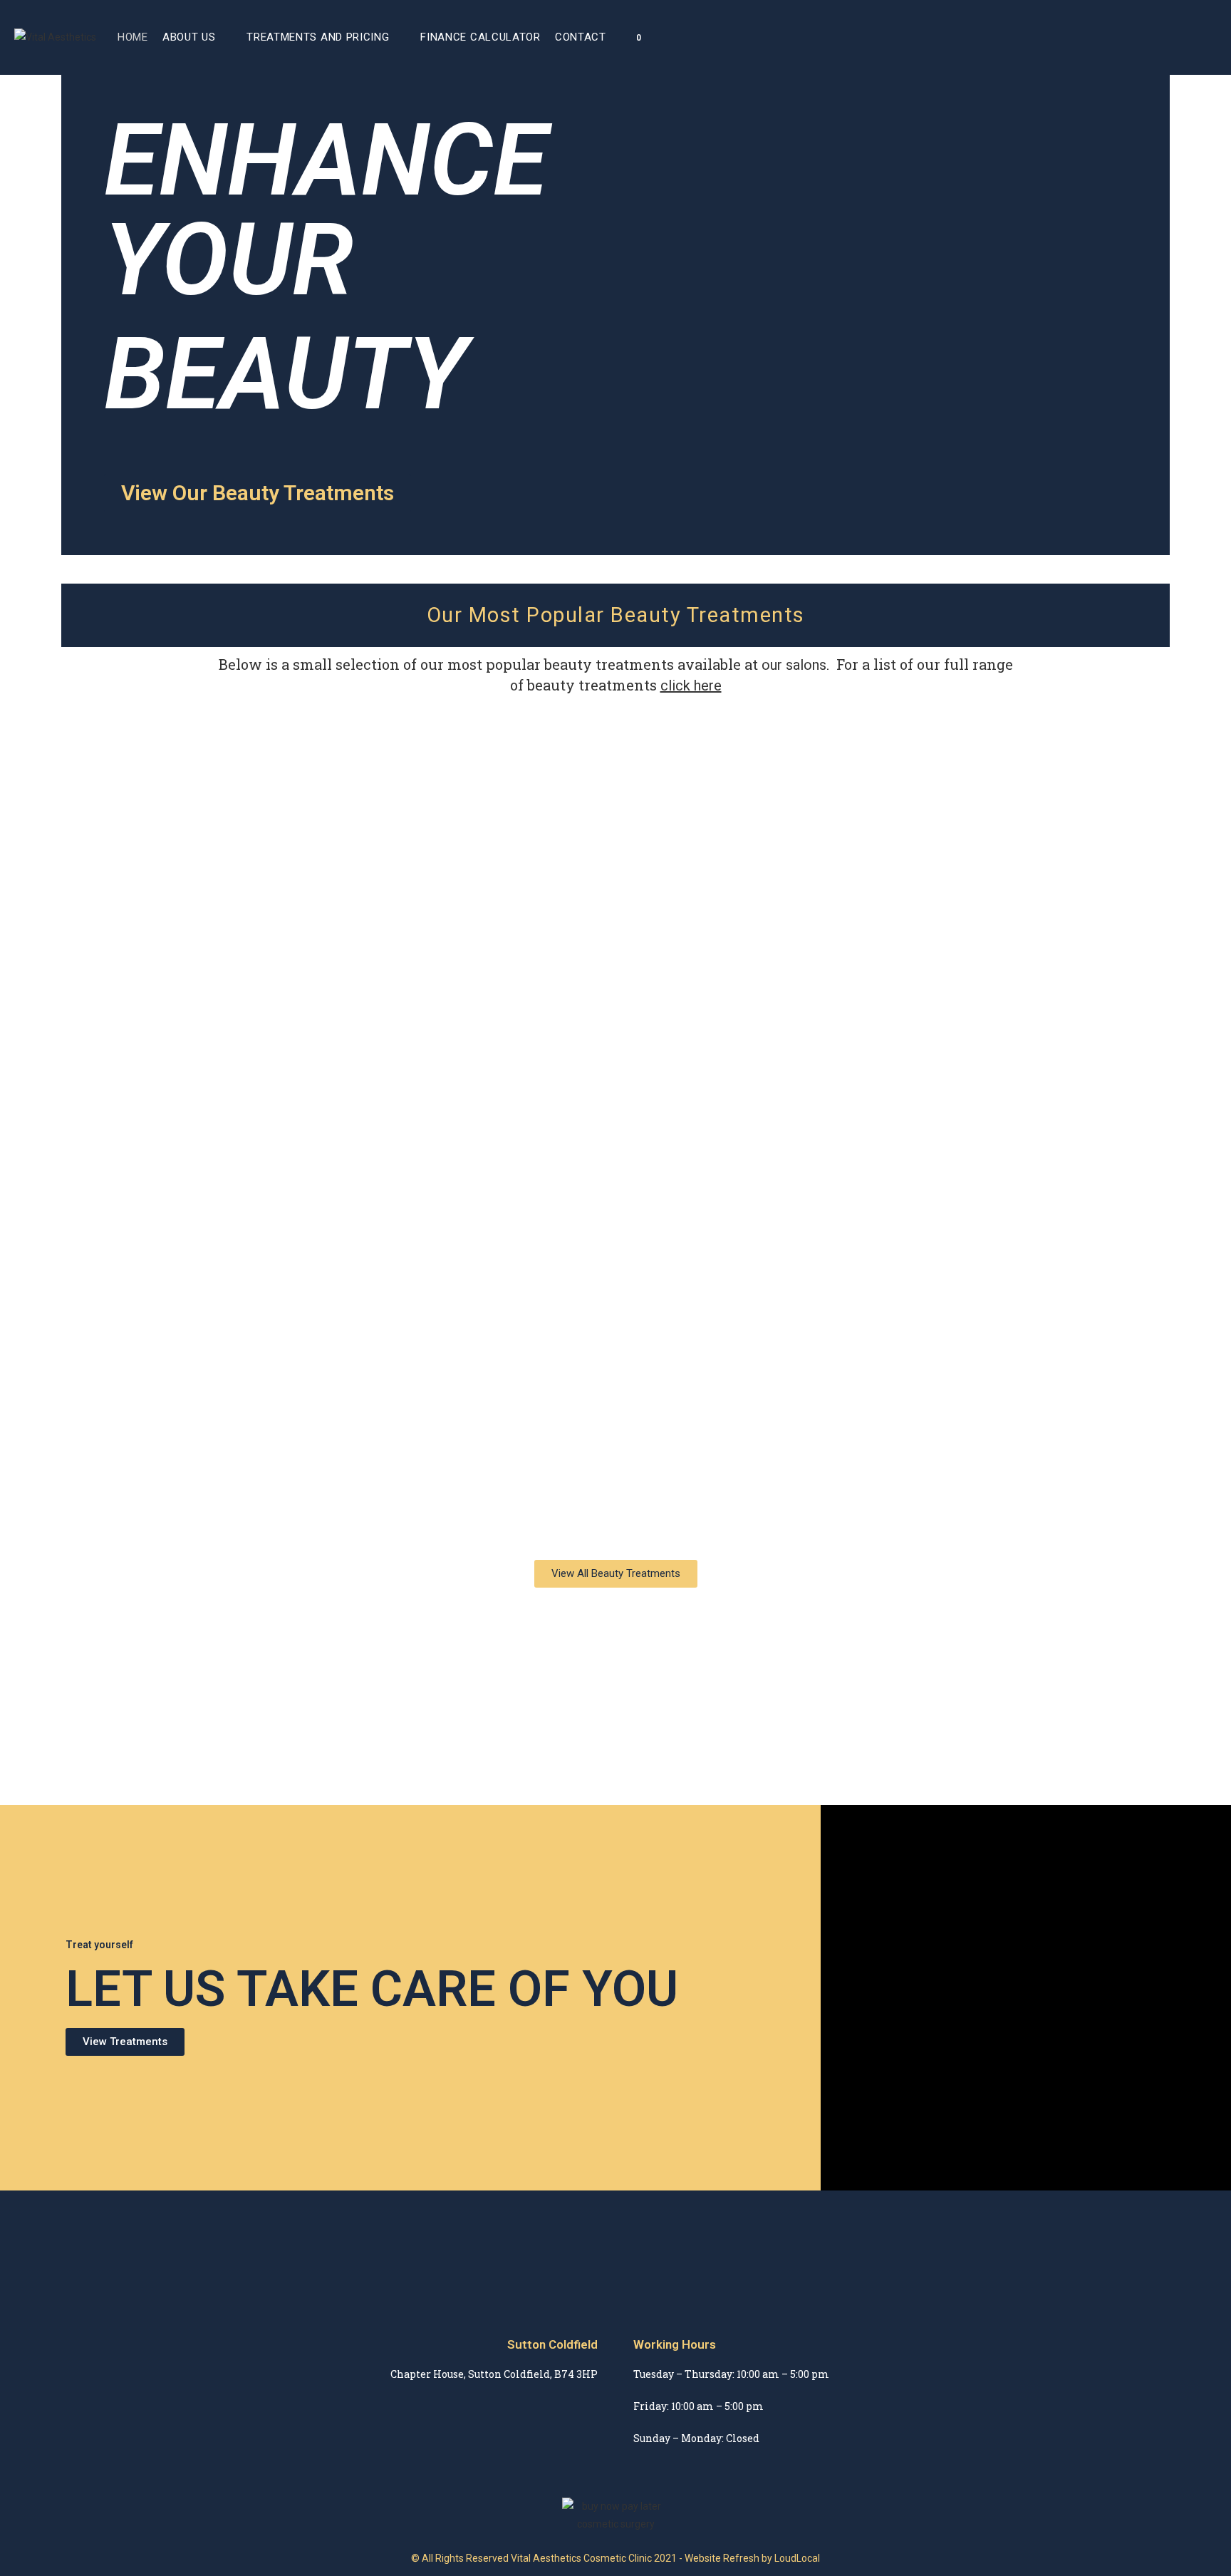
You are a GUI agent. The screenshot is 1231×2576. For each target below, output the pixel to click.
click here (691, 686)
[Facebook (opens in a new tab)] (1173, 37)
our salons (794, 665)
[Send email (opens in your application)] (1212, 37)
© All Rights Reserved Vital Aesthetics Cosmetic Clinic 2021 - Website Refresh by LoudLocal (615, 2558)
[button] (258, 493)
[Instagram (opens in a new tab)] (1193, 37)
